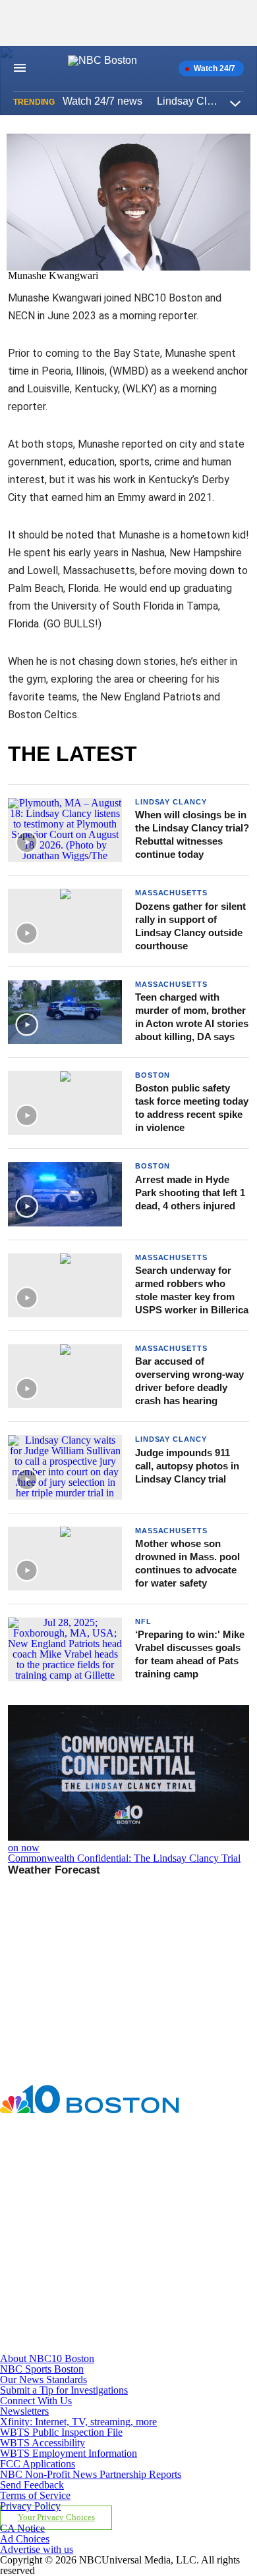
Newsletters (24, 2411)
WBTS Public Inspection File (61, 2432)
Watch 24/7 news (102, 101)
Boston (153, 1075)
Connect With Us (36, 2401)
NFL (143, 1621)
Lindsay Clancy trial (203, 101)
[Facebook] (84, 2173)
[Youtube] (84, 2348)
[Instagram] (84, 2231)
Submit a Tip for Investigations (64, 2390)
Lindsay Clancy (171, 802)
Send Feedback (32, 2485)
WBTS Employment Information (69, 2453)
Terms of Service (35, 2495)
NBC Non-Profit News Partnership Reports (91, 2474)
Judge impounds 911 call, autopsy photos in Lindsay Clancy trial (187, 1466)
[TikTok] (84, 2290)
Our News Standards (43, 2379)
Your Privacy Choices (56, 2517)
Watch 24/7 (214, 68)
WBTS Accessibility (43, 2443)
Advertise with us (37, 2549)
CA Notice (22, 2528)
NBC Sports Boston (42, 2369)
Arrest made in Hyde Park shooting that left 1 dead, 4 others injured (190, 1193)
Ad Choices (25, 2539)
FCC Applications (38, 2464)
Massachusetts (171, 893)
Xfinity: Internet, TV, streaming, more (78, 2422)
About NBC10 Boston (47, 2358)
